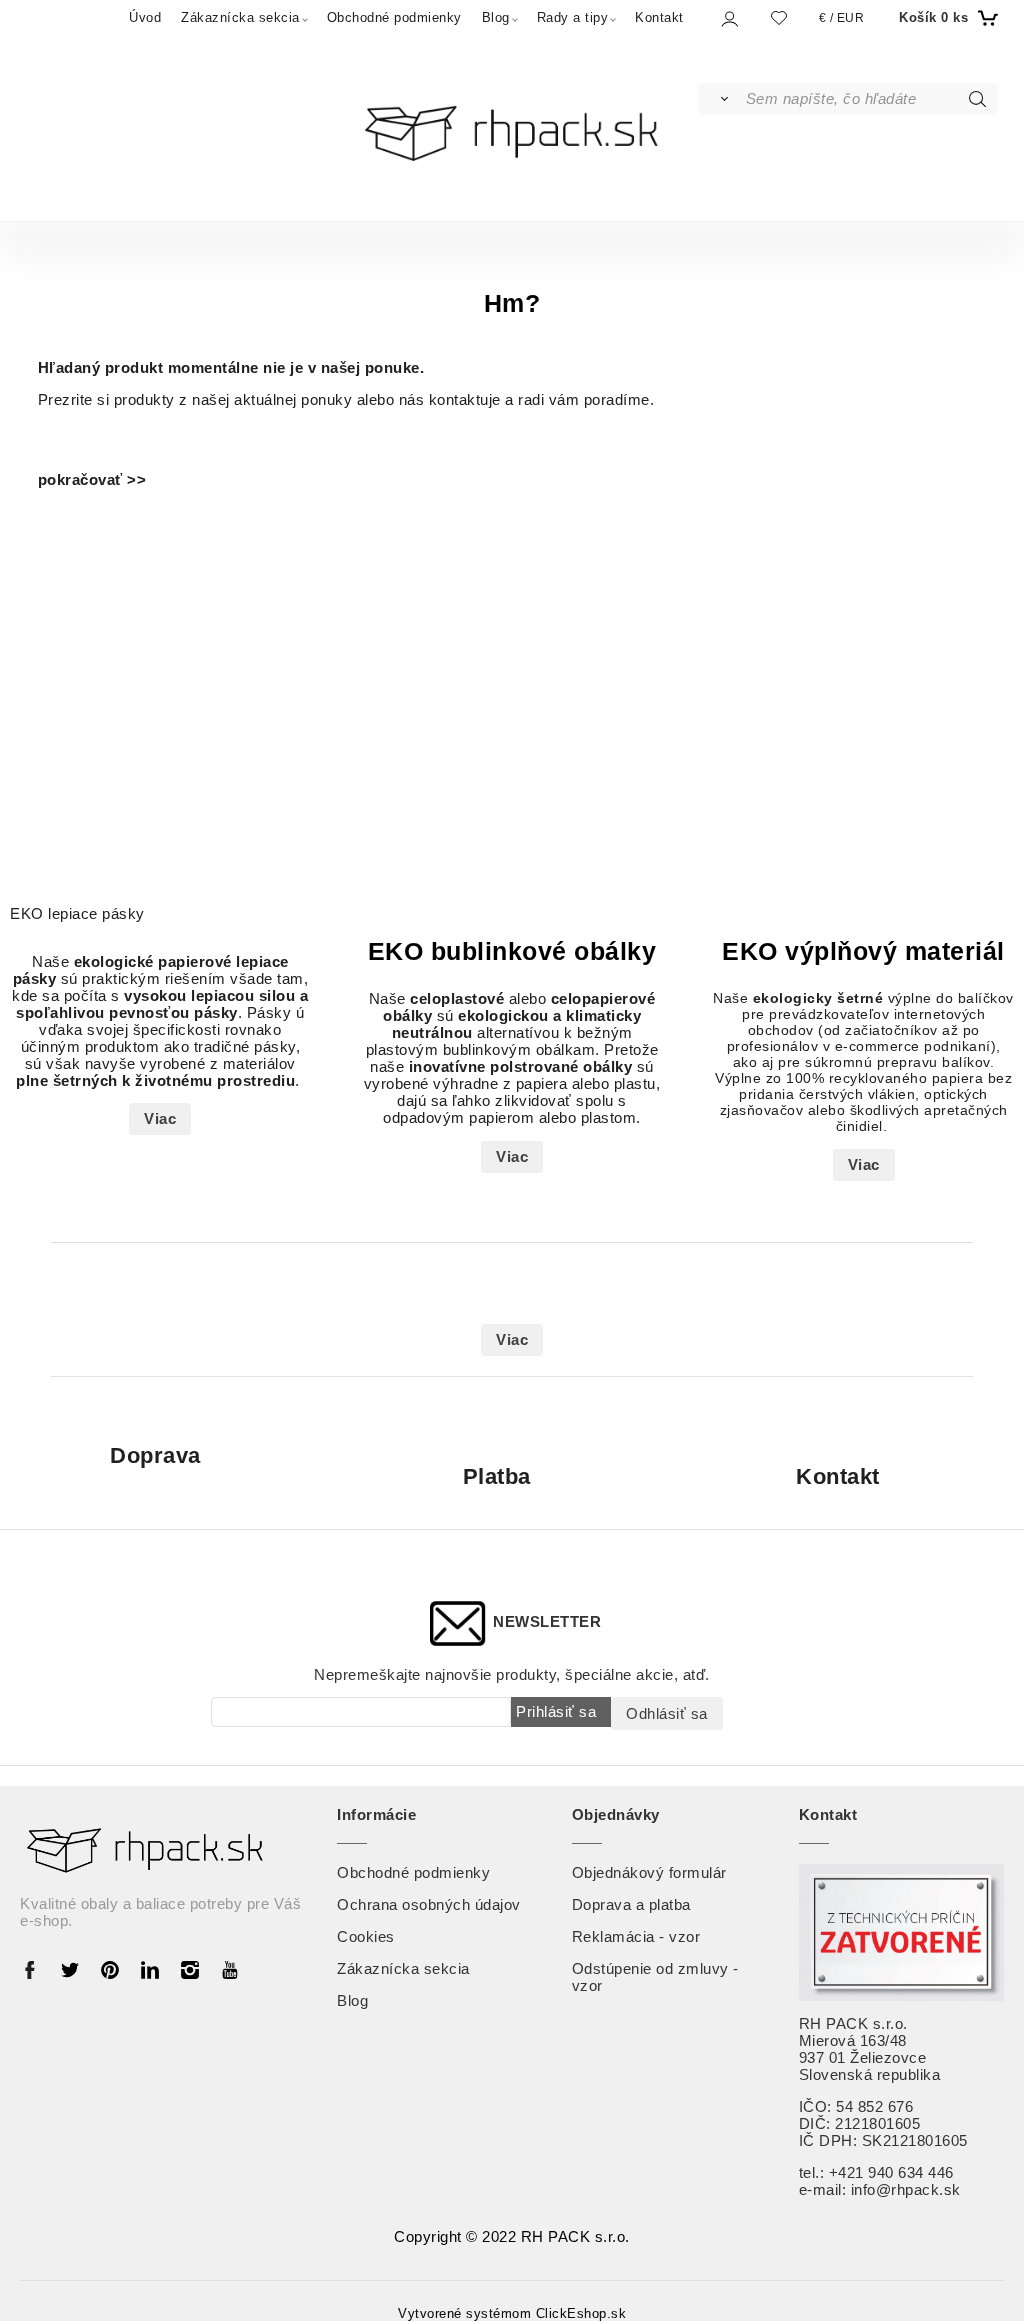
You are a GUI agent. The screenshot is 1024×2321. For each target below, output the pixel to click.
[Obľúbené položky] (779, 17)
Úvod (145, 17)
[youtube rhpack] (230, 1969)
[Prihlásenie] (728, 18)
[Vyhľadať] (720, 99)
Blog (496, 17)
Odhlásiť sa (667, 1713)
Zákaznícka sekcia (240, 17)
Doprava (155, 1456)
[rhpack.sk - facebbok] (35, 1969)
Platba (497, 1476)
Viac (160, 1119)
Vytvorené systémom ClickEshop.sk (512, 2314)
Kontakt (659, 17)
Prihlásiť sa (556, 1711)
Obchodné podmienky (394, 17)
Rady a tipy (573, 17)
